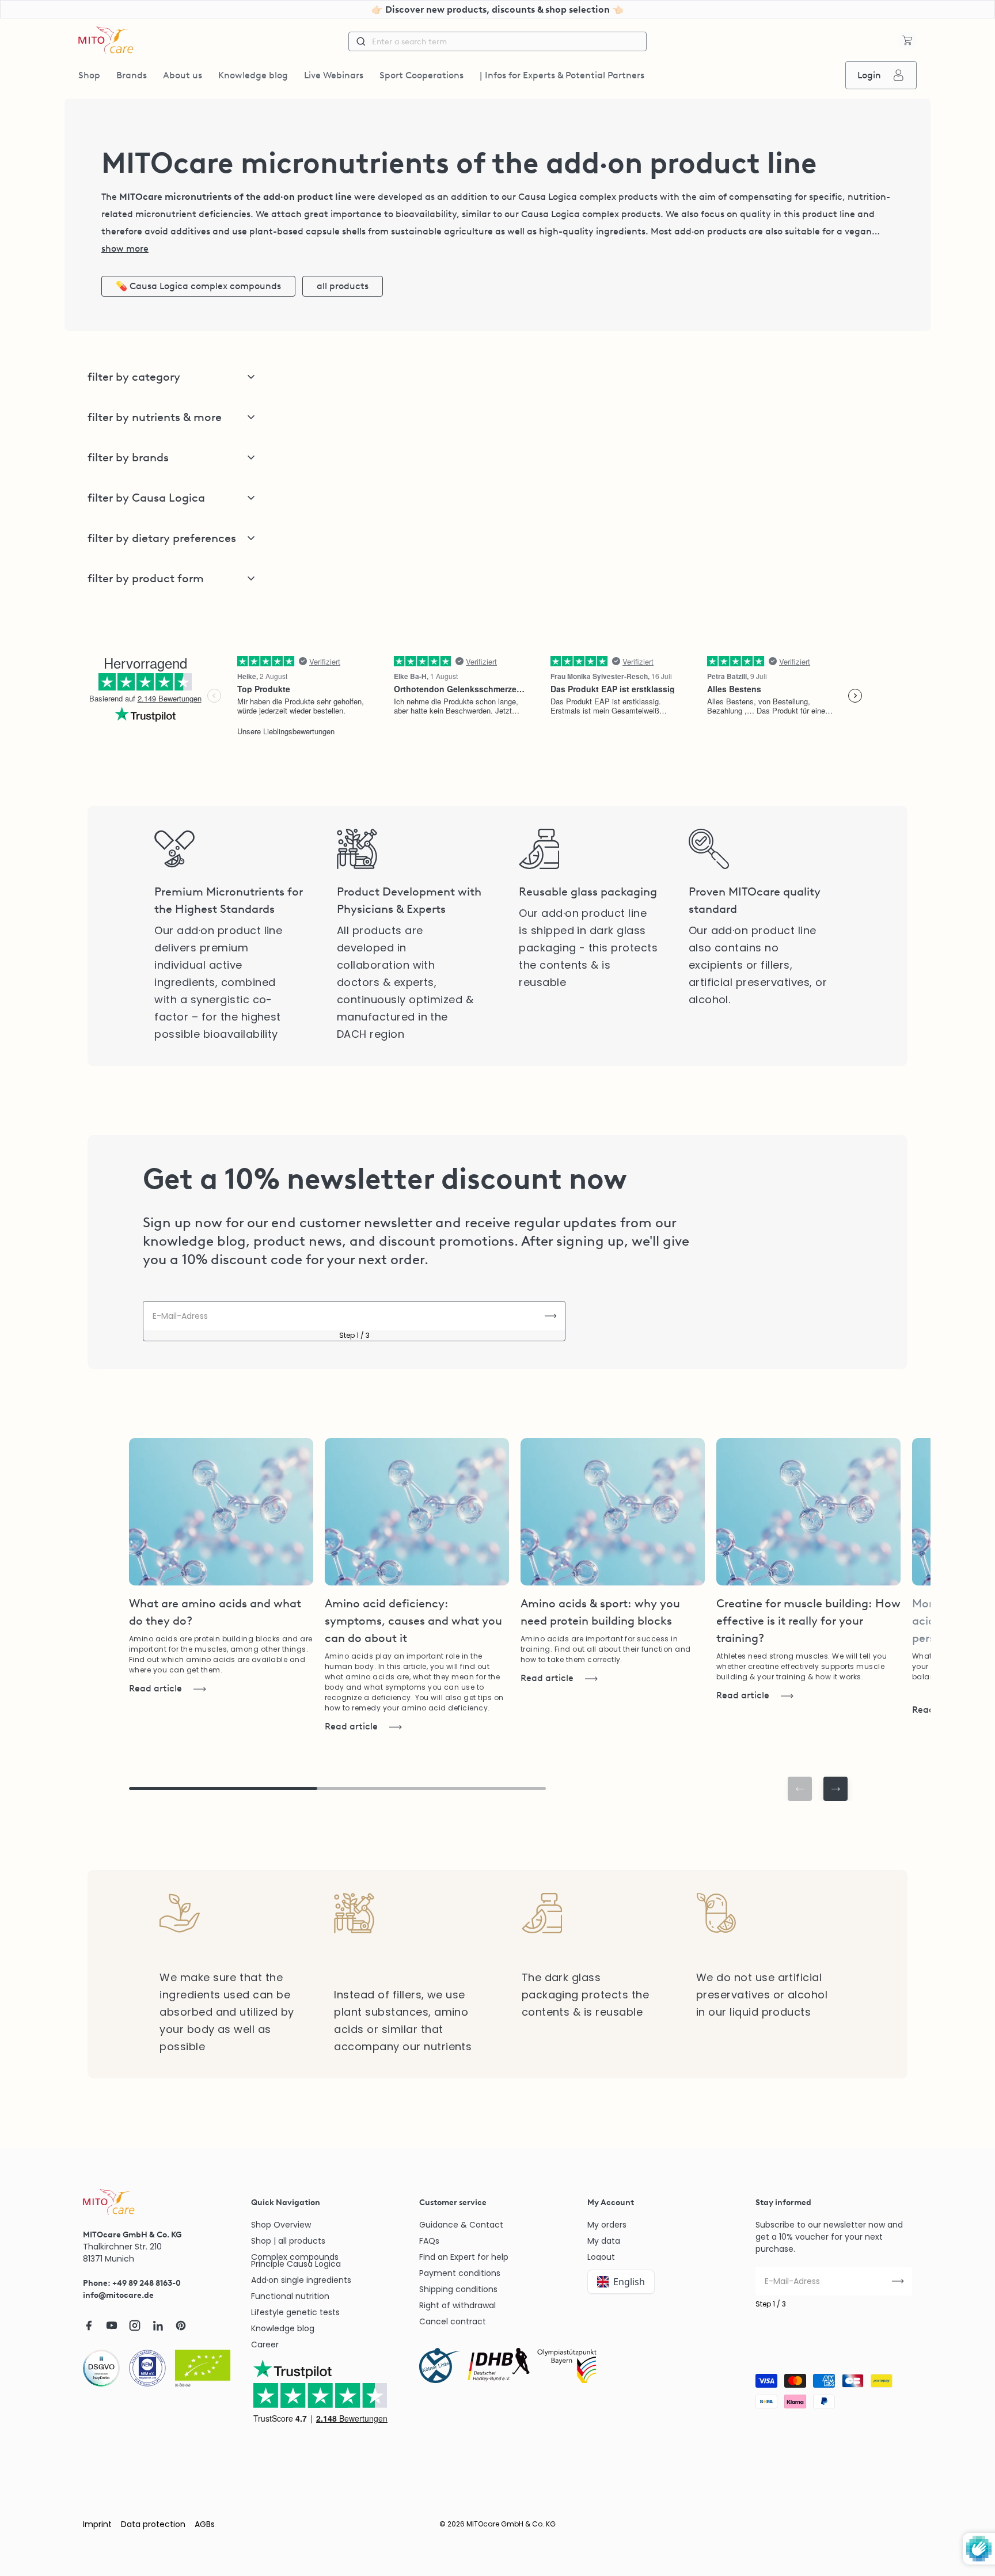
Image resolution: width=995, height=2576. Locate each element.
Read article (155, 1688)
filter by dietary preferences (162, 538)
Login (869, 75)
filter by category (134, 377)
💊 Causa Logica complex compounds (198, 286)
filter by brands (128, 457)
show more (125, 249)
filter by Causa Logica (146, 498)
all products (343, 286)
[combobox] (498, 41)
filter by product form (146, 578)
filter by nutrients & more (155, 417)
